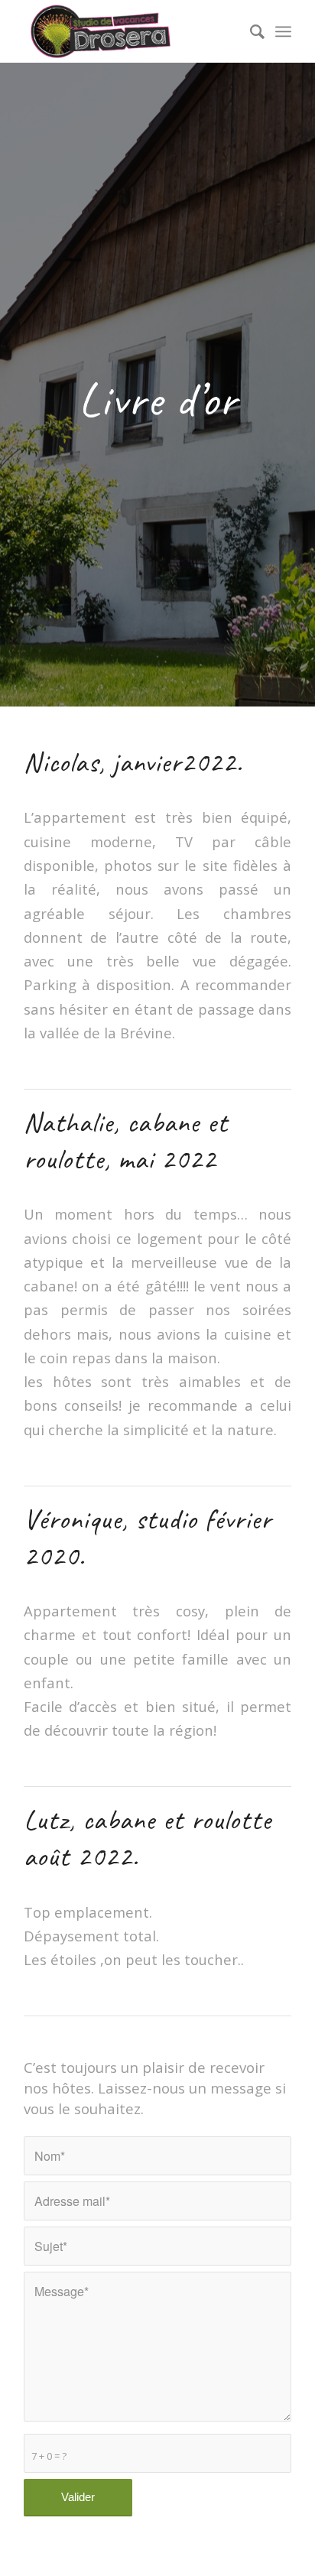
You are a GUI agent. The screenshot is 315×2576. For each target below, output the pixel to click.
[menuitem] (250, 31)
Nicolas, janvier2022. (133, 762)
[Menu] (283, 31)
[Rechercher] (250, 31)
